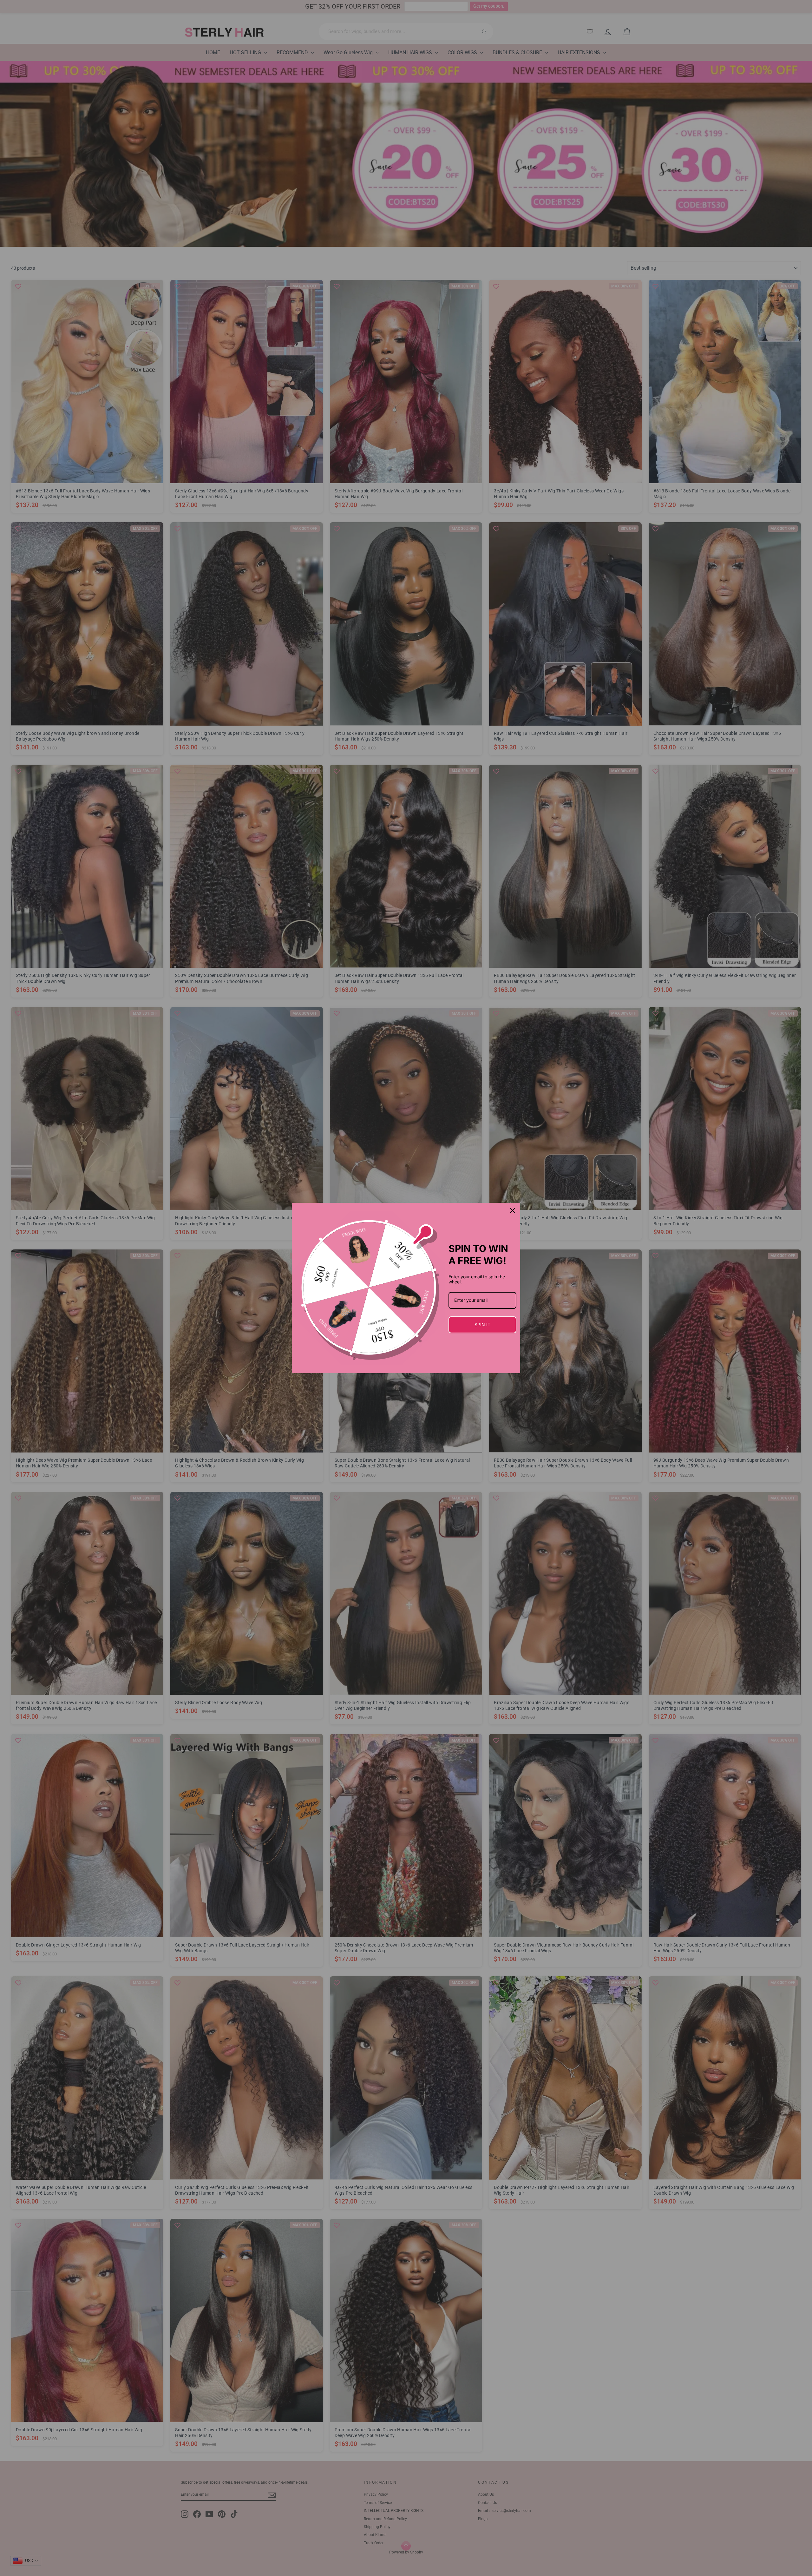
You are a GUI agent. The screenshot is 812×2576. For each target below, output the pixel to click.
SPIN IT (482, 1324)
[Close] (513, 1210)
